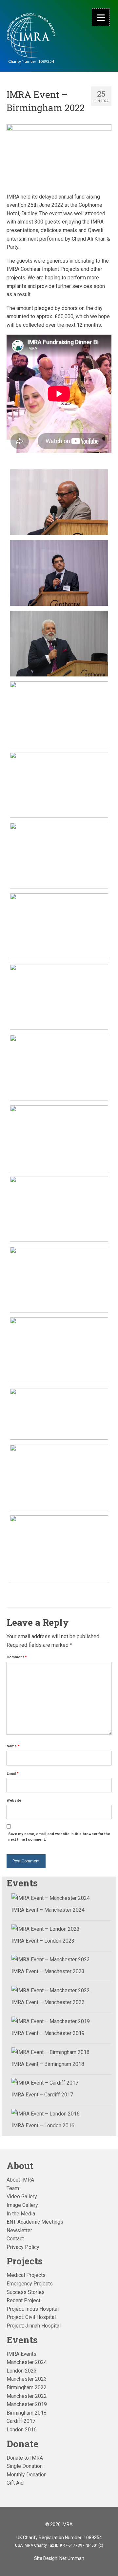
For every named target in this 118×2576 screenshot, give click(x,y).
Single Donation (25, 2466)
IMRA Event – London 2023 (43, 1941)
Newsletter (19, 2230)
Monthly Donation (27, 2475)
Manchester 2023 (27, 2379)
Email (13, 1773)
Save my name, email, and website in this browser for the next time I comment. (59, 1837)
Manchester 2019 (27, 2404)
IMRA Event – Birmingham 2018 (48, 2064)
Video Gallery (22, 2197)
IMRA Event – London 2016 (43, 2126)
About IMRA (20, 2180)
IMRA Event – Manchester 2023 (48, 1971)
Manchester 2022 (27, 2396)
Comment (17, 1657)
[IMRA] (31, 36)
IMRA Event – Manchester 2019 (48, 2033)
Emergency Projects (30, 2284)
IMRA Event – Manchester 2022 (48, 2002)
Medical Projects (26, 2275)
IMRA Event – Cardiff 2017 (42, 2095)
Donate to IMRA (25, 2458)
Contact (15, 2239)
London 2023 (22, 2371)
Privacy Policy (23, 2247)
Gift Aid (15, 2483)
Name (13, 1746)
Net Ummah (72, 2558)
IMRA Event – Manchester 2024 (48, 1910)
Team (13, 2188)
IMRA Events (21, 2354)
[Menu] (101, 17)
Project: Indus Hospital (33, 2309)
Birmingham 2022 (27, 2387)
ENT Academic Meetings (35, 2222)
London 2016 (22, 2430)
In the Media (21, 2214)
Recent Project (23, 2300)
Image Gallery (22, 2205)
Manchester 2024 (27, 2362)
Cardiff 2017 (21, 2421)
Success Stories (26, 2292)
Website (14, 1800)
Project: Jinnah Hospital (34, 2326)
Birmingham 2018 (27, 2413)
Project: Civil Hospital (31, 2317)
